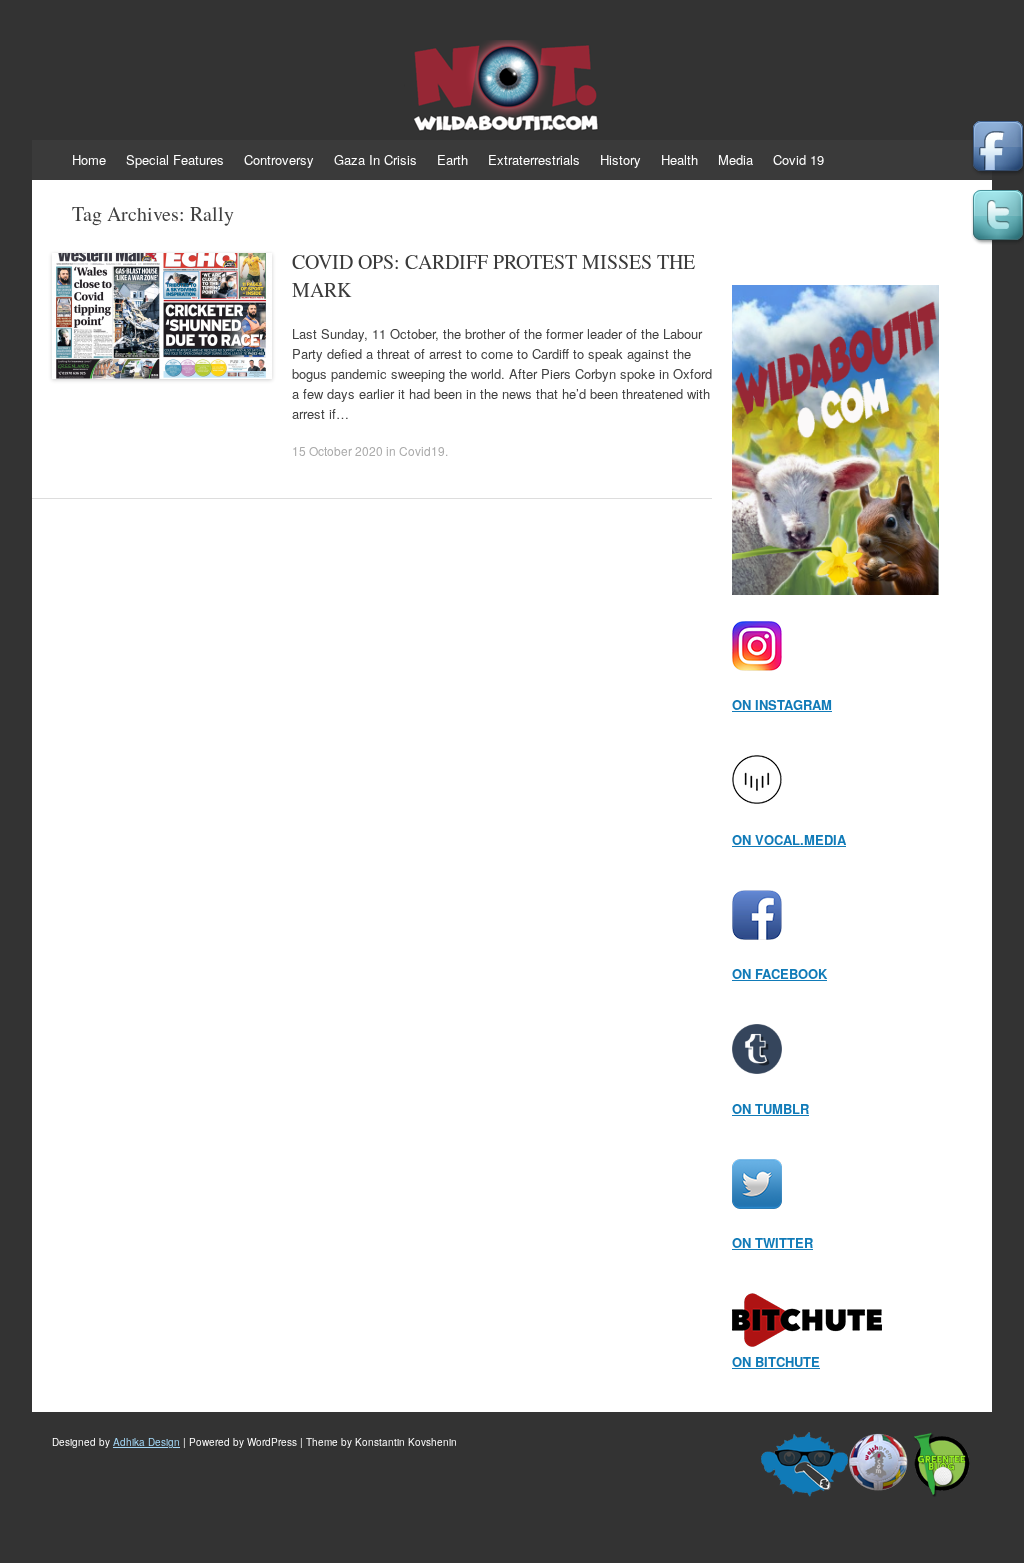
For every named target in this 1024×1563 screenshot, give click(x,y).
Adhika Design (146, 1442)
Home (89, 159)
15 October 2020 (337, 450)
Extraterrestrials (534, 159)
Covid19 (422, 450)
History (620, 159)
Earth (452, 159)
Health (679, 159)
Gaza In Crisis (375, 159)
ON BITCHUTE (776, 1361)
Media (735, 159)
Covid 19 (798, 159)
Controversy (279, 159)
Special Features (175, 159)
